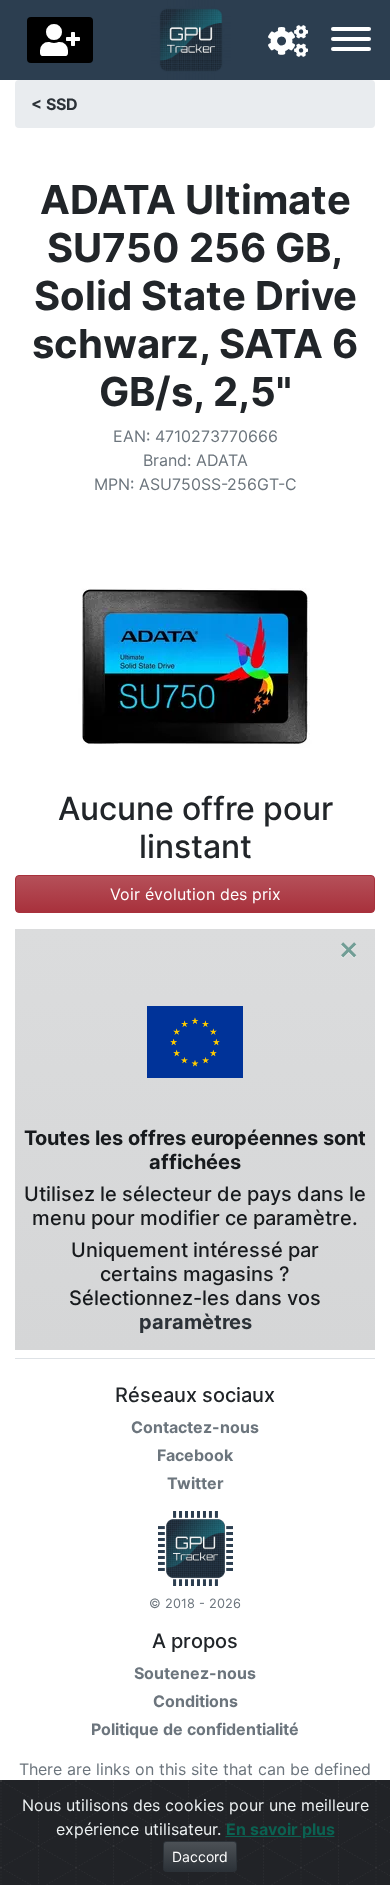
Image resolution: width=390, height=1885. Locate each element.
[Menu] (351, 42)
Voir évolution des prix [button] (195, 894)
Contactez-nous (195, 1427)
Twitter (195, 1483)
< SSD (54, 104)
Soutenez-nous (195, 1673)
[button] (288, 42)
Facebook (195, 1455)
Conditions (195, 1701)
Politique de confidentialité (195, 1729)
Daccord (200, 1856)
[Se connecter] (60, 40)
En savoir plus (280, 1829)
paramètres (195, 1322)
